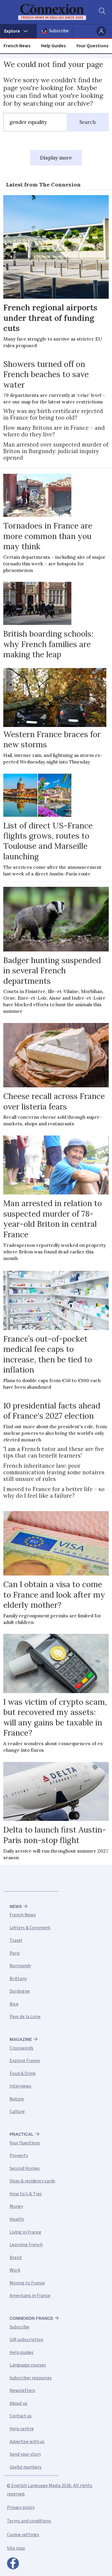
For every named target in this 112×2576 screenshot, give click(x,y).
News (16, 1906)
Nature (17, 2099)
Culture (17, 2111)
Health (17, 2219)
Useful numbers (26, 2467)
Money (16, 2206)
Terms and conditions (29, 2521)
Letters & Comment (30, 1928)
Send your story (25, 2454)
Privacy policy (21, 2507)
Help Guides (53, 46)
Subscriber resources (31, 2378)
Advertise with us (27, 2442)
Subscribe (59, 31)
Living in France (25, 2232)
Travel (16, 1940)
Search (88, 122)
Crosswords (22, 2048)
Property (19, 2155)
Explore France (25, 2061)
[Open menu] (18, 31)
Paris (15, 1953)
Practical (22, 2134)
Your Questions (92, 46)
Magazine (21, 2039)
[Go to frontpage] (52, 12)
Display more (56, 158)
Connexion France (31, 2318)
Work (15, 2270)
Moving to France (27, 2283)
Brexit (16, 2258)
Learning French (26, 2245)
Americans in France (30, 2296)
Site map (16, 2548)
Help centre (22, 2429)
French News (17, 46)
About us (19, 2403)
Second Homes (25, 2168)
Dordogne (20, 1991)
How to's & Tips (26, 2194)
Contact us (21, 2416)
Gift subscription (26, 2340)
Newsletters (22, 2390)
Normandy (20, 1966)
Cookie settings (23, 2535)
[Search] (102, 12)
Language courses (28, 2365)
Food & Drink (23, 2073)
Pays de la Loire (25, 2017)
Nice (14, 2004)
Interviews (20, 2086)
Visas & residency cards (32, 2181)
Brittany (18, 1979)
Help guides (22, 2352)
